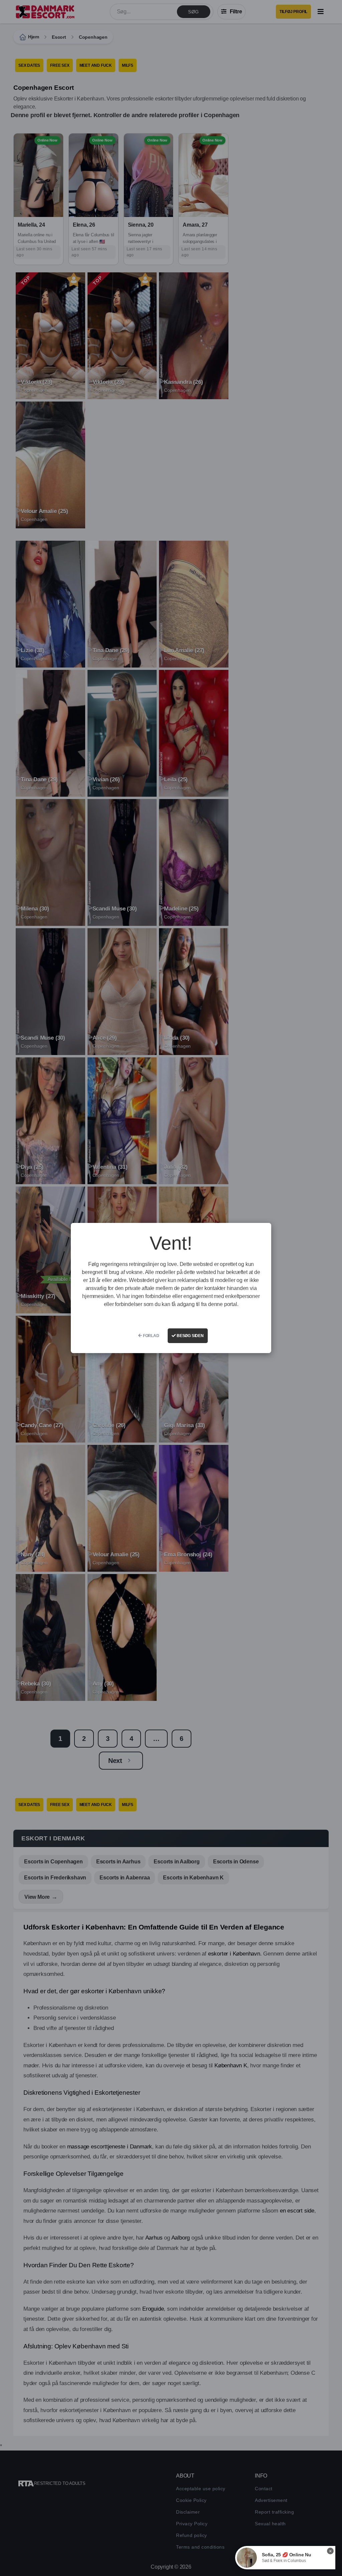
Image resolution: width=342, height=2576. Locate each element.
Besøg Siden (190, 1336)
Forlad (151, 1336)
